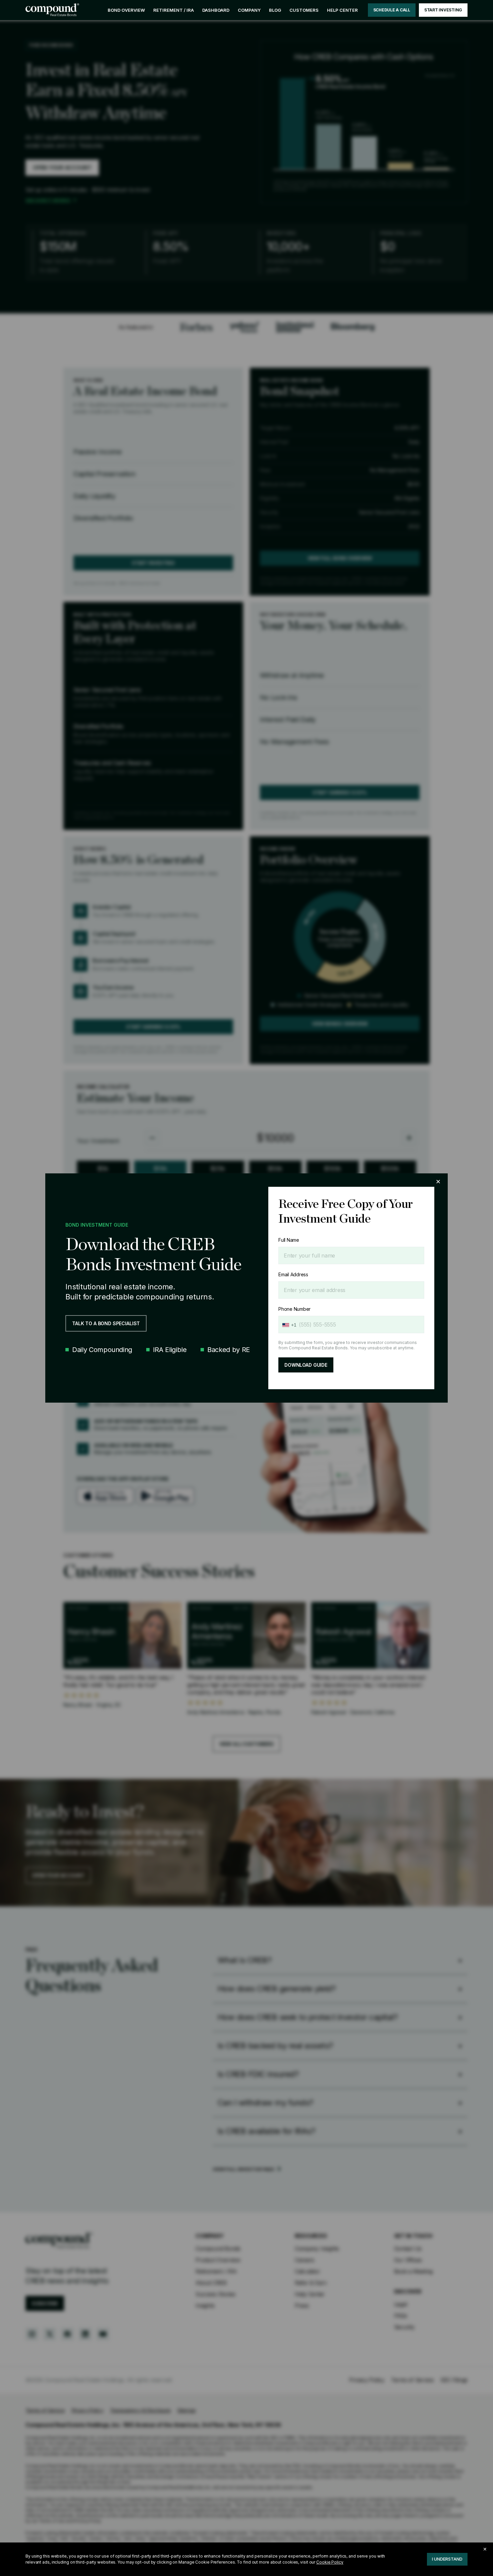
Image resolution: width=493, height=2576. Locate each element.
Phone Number (294, 1309)
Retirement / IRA (174, 10)
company (249, 10)
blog (275, 10)
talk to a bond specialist (106, 1323)
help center (342, 10)
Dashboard (216, 10)
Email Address (293, 1274)
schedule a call (392, 10)
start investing (443, 10)
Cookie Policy (330, 2562)
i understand (447, 2559)
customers (304, 10)
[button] (249, 10)
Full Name (289, 1240)
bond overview (126, 10)
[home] (52, 10)
